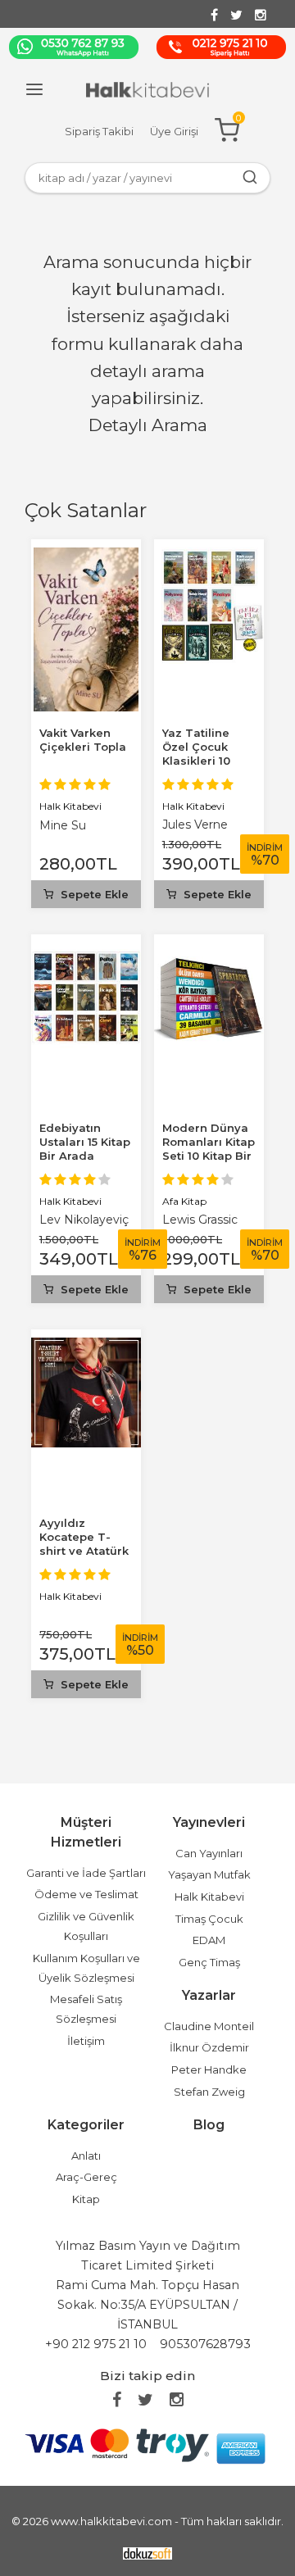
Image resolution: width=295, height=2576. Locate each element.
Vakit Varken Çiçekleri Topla (83, 740)
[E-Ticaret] (147, 2553)
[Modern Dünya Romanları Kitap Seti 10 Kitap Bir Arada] (209, 952)
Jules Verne (195, 825)
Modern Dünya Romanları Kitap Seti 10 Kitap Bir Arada (209, 1149)
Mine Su (63, 825)
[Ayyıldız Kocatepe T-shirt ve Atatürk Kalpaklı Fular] (86, 1347)
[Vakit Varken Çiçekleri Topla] (86, 557)
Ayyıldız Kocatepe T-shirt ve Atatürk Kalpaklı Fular (84, 1544)
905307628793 (205, 2344)
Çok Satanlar (86, 510)
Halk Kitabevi (70, 806)
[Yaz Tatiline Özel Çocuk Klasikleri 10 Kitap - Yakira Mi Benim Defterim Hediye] (209, 557)
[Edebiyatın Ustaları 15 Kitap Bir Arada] (86, 952)
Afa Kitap (184, 1201)
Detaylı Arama (148, 425)
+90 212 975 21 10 (96, 2344)
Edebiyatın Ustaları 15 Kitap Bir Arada (85, 1142)
